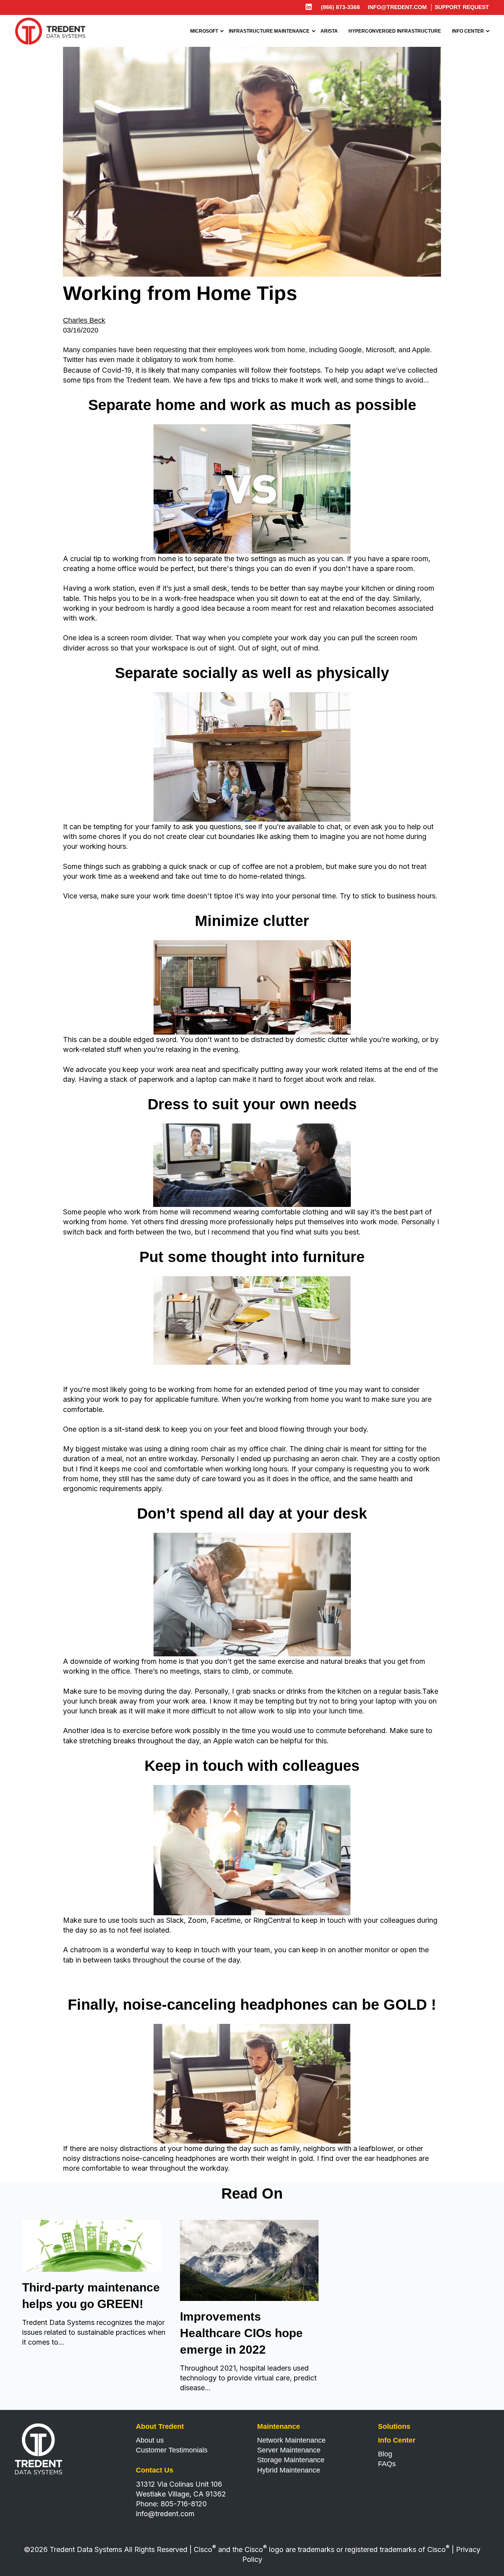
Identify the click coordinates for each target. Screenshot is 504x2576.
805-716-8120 (184, 2504)
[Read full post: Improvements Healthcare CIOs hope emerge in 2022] (249, 2299)
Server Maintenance (289, 2450)
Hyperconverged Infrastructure (395, 31)
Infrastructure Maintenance (269, 31)
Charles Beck (84, 320)
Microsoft (204, 31)
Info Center (468, 31)
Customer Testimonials (172, 2450)
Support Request (462, 7)
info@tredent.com (397, 7)
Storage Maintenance (291, 2460)
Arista (329, 31)
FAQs (387, 2464)
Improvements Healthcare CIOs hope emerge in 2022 (241, 2333)
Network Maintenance (291, 2440)
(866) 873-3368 (340, 7)
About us (150, 2440)
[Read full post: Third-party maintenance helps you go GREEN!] (91, 2269)
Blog (385, 2454)
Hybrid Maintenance (289, 2470)
